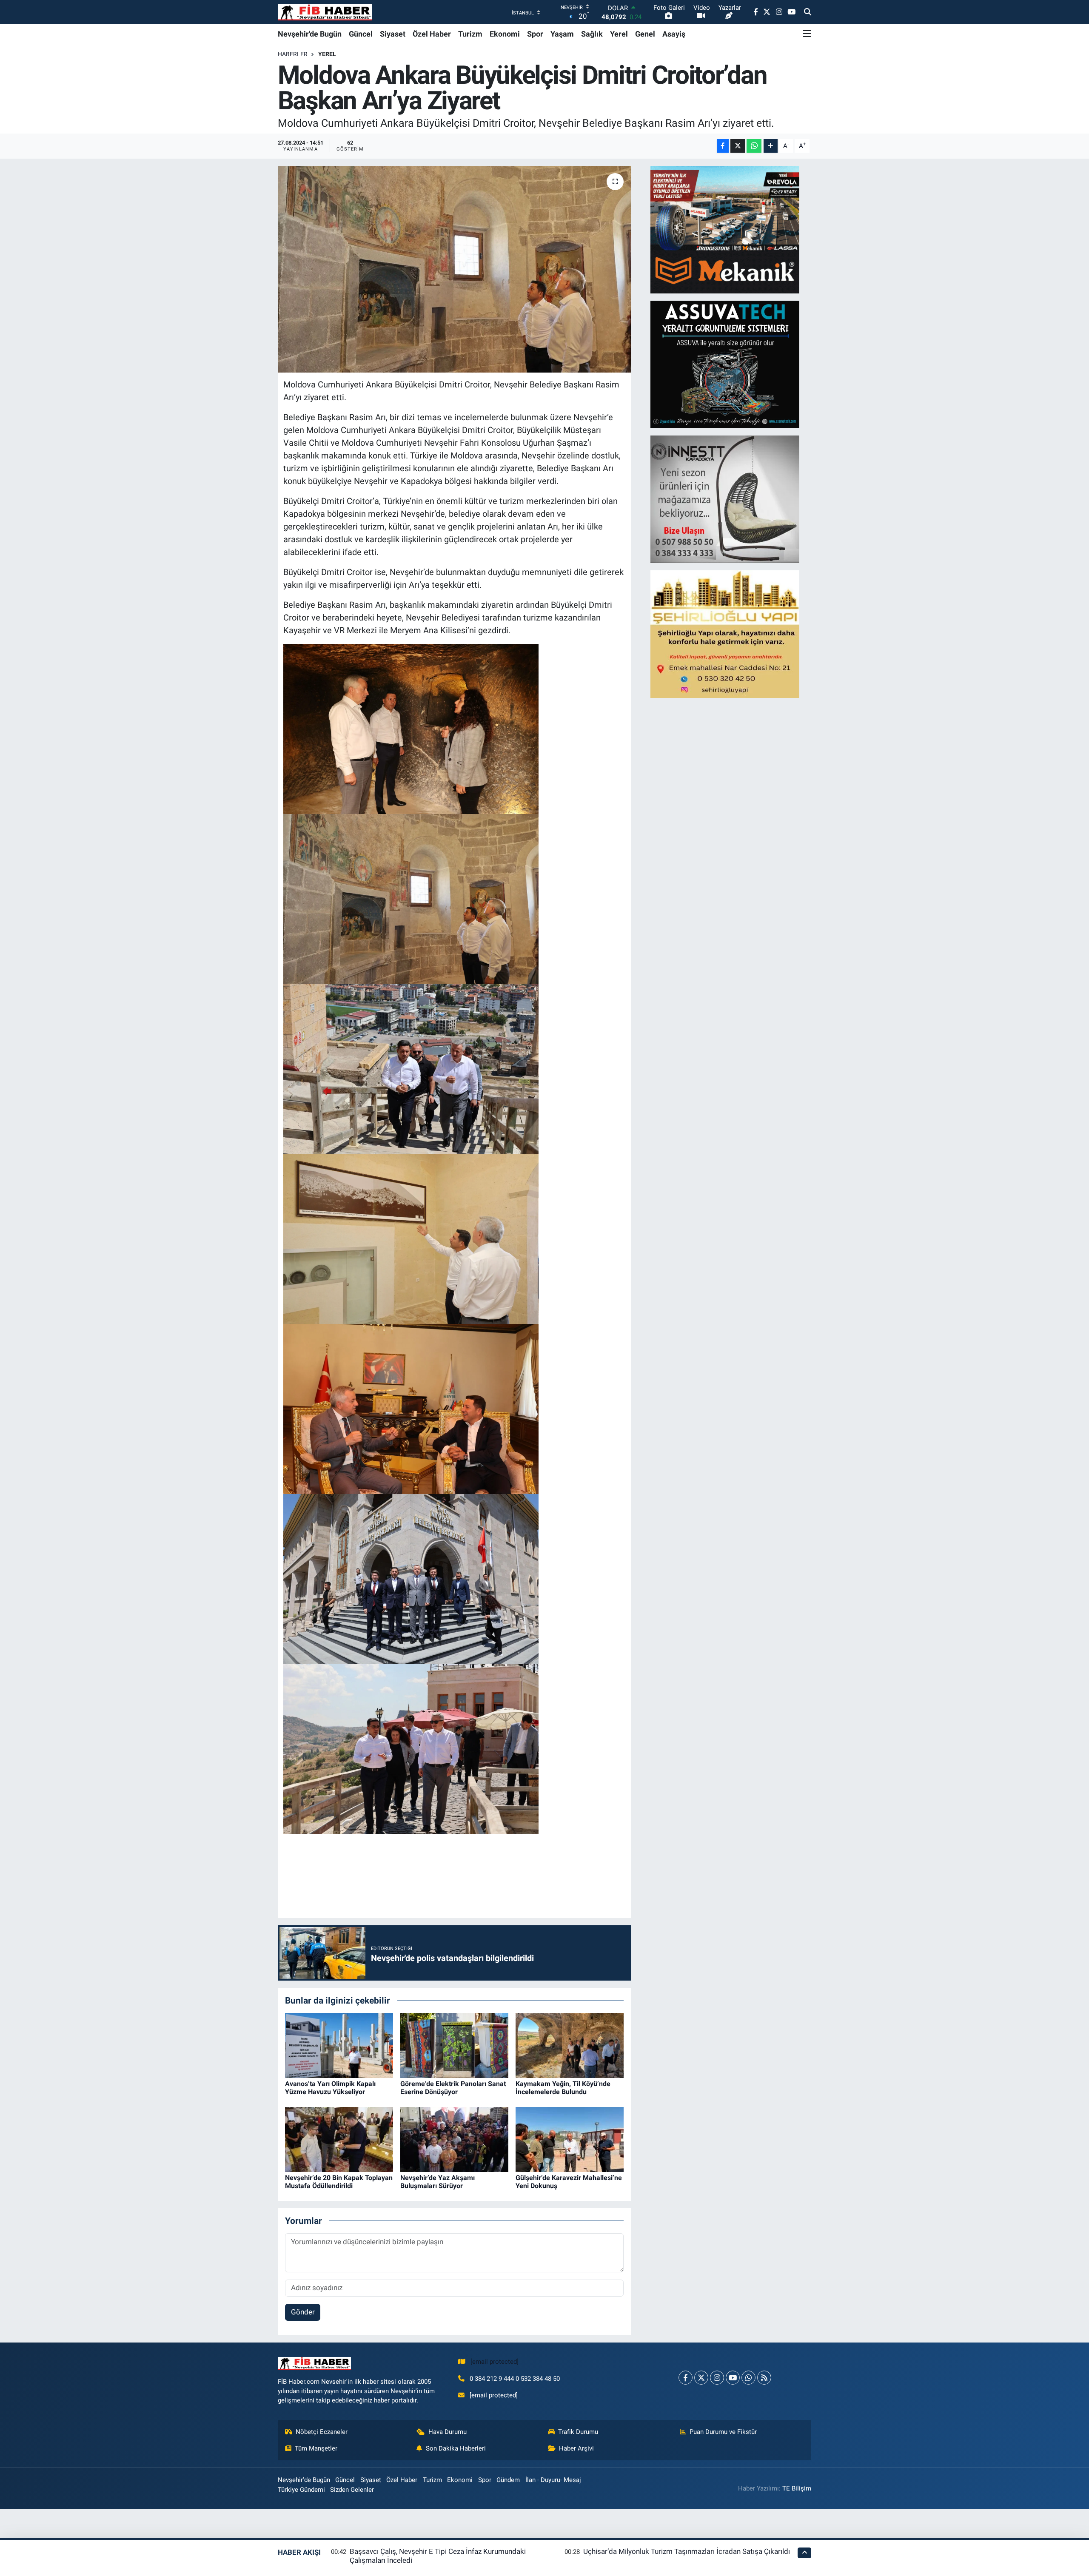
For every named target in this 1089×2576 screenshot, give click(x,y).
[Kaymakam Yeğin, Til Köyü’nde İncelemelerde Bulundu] (570, 2045)
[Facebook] (686, 2378)
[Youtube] (733, 2378)
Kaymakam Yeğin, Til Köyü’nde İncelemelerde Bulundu (563, 2088)
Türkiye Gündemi (301, 2490)
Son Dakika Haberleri (456, 2448)
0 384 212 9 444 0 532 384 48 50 (515, 2379)
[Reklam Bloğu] (725, 229)
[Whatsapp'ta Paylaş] (754, 146)
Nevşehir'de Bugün (310, 34)
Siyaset (393, 34)
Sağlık (592, 34)
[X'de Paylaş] (738, 146)
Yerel (619, 34)
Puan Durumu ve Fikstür (723, 2432)
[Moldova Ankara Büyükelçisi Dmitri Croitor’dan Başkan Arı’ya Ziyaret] (455, 269)
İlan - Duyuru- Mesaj (553, 2480)
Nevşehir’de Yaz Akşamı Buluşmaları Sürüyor (438, 2182)
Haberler (293, 54)
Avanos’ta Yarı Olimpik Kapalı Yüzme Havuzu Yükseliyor (330, 2088)
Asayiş (674, 34)
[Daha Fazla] (771, 146)
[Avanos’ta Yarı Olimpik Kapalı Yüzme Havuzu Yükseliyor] (339, 2045)
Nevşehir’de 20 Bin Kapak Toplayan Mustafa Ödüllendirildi (339, 2182)
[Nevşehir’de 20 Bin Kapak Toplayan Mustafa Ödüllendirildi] (339, 2139)
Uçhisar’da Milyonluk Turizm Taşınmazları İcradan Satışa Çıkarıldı (687, 2551)
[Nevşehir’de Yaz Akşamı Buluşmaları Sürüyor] (454, 2139)
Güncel (361, 34)
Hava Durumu (448, 2432)
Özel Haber (432, 34)
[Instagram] (717, 2378)
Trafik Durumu (578, 2432)
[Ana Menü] (807, 34)
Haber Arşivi (576, 2448)
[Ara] (808, 12)
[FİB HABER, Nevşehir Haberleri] (325, 12)
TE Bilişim (797, 2488)
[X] (701, 2378)
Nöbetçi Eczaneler (322, 2432)
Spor (535, 34)
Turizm (470, 34)
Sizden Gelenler (352, 2490)
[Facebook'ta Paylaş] (723, 146)
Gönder (303, 2312)
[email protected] (495, 2362)
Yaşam (562, 34)
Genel (645, 34)
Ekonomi (505, 34)
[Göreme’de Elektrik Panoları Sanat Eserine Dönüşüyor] (454, 2045)
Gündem (508, 2480)
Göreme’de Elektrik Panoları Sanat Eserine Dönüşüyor (453, 2088)
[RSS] (764, 2378)
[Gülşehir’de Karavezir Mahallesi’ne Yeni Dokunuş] (570, 2139)
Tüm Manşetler (316, 2448)
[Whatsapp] (748, 2378)
